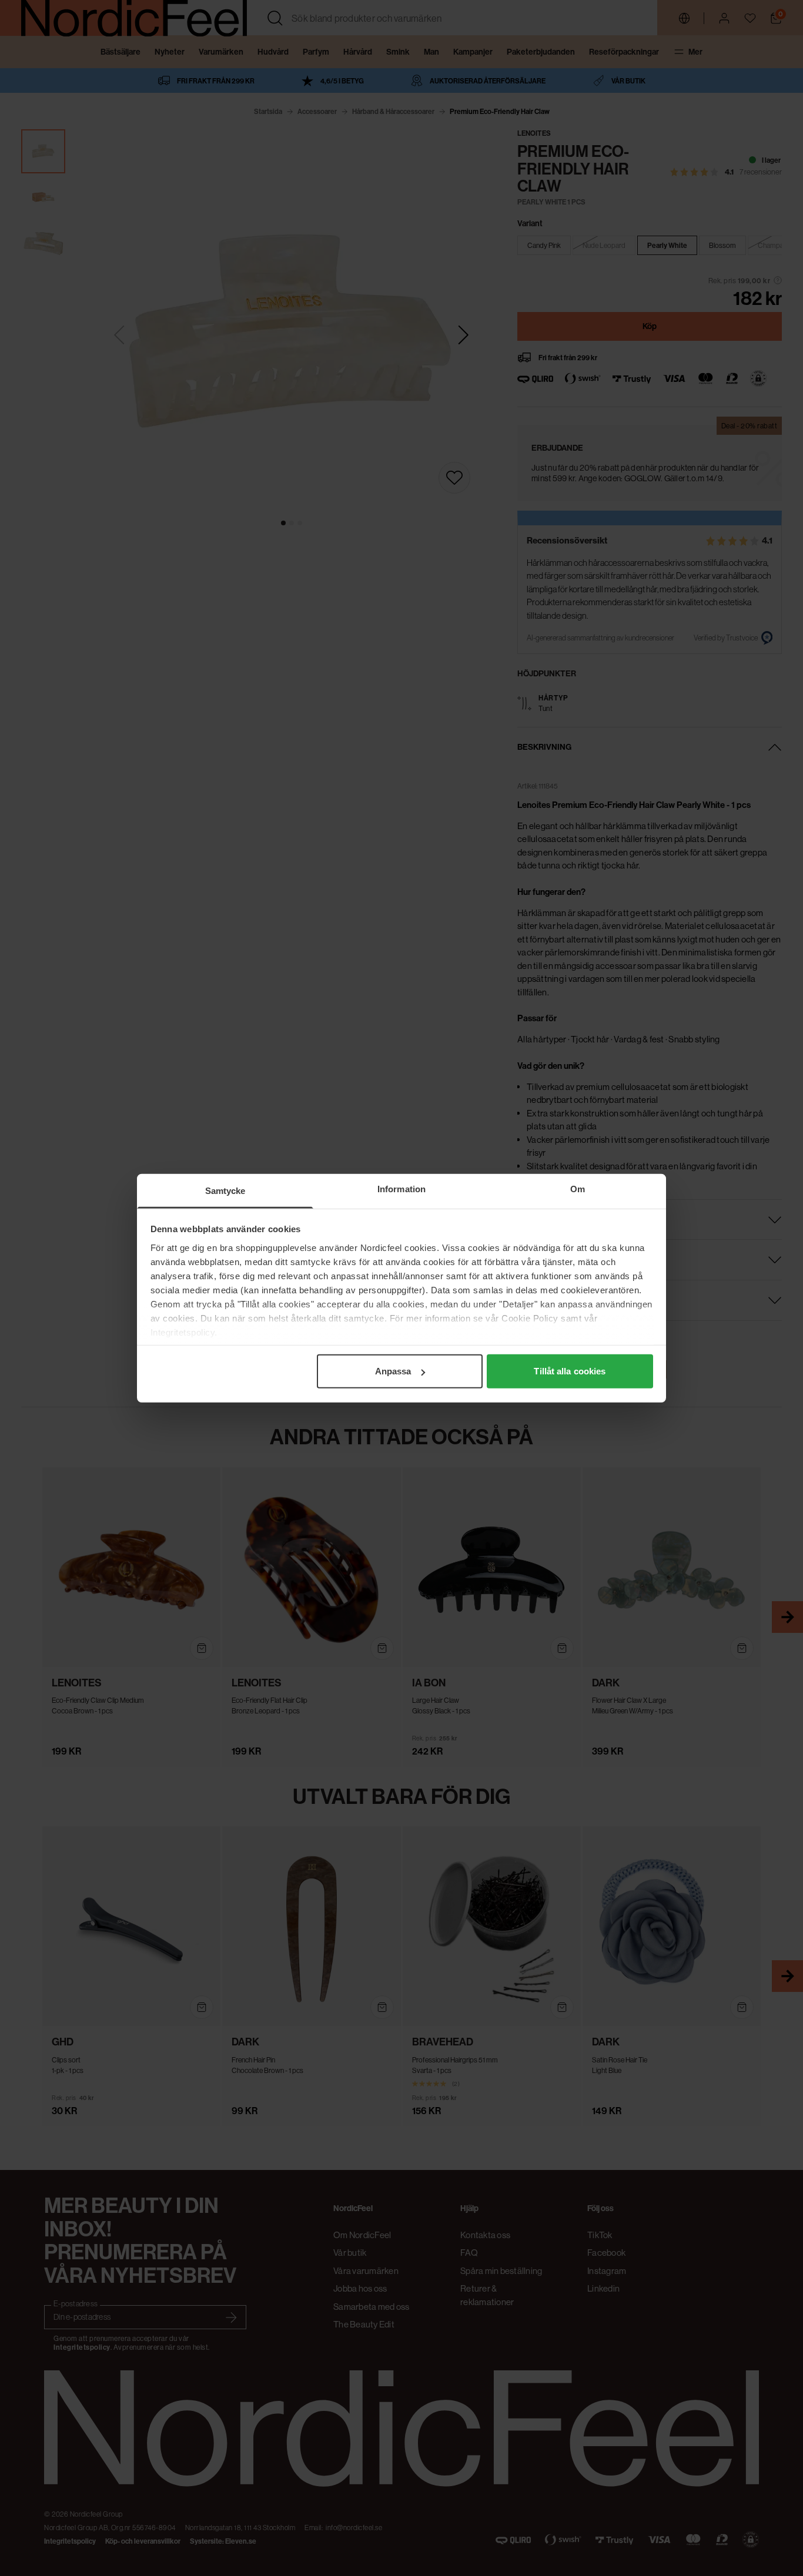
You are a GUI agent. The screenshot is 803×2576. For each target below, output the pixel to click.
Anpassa (393, 1371)
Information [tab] (401, 1189)
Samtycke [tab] (225, 1191)
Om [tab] (578, 1189)
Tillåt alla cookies (570, 1371)
